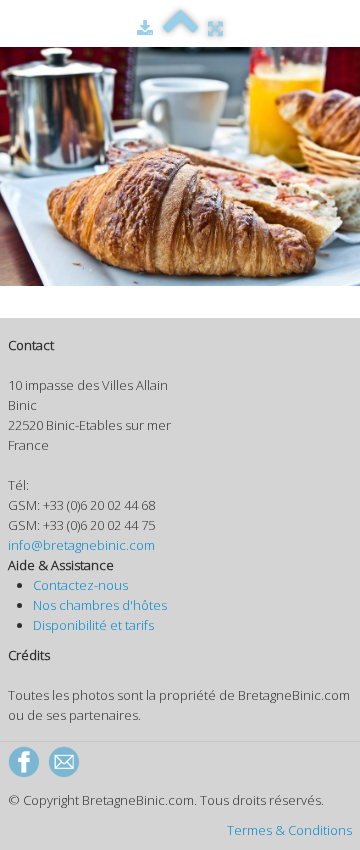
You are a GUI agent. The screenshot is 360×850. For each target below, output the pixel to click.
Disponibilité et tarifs (93, 625)
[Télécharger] (145, 28)
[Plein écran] (215, 28)
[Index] (180, 28)
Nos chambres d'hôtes (100, 605)
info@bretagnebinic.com (81, 545)
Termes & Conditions (289, 830)
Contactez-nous (80, 585)
